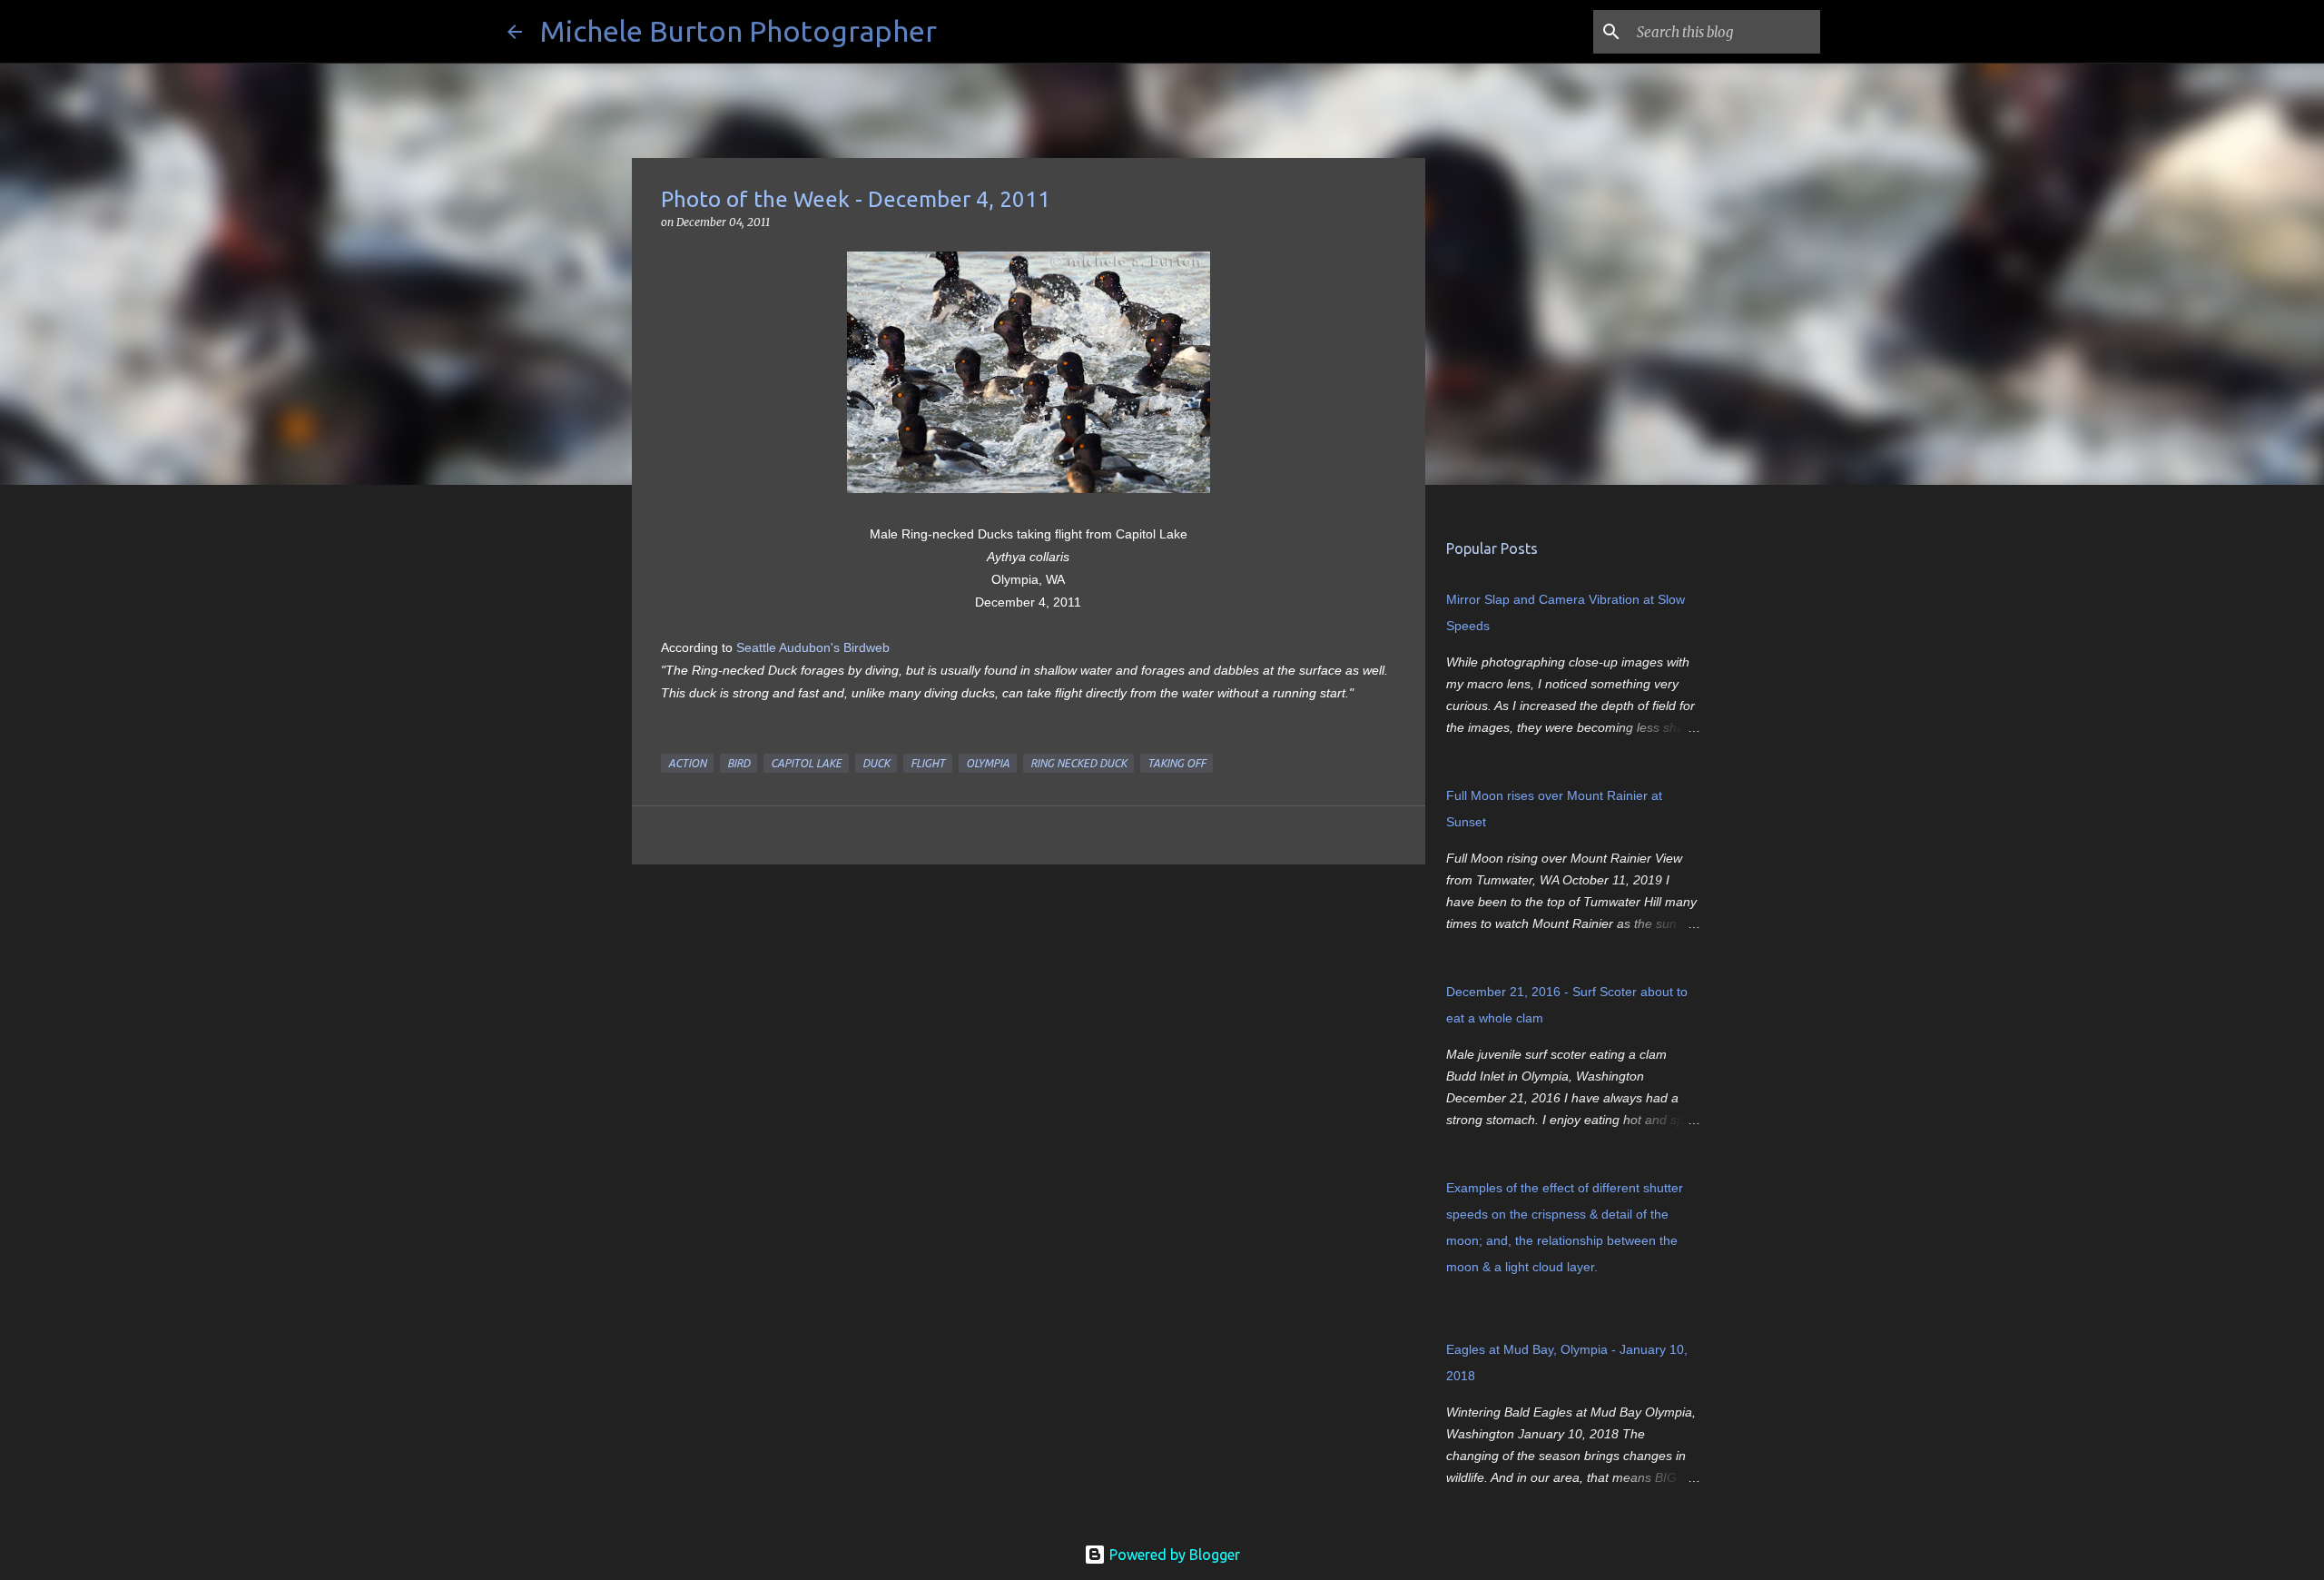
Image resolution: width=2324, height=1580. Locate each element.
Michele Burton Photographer (739, 31)
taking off (1177, 763)
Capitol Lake (806, 763)
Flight (928, 763)
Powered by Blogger (1173, 1555)
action (687, 763)
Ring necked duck (1078, 763)
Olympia (988, 763)
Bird (739, 763)
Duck (876, 763)
